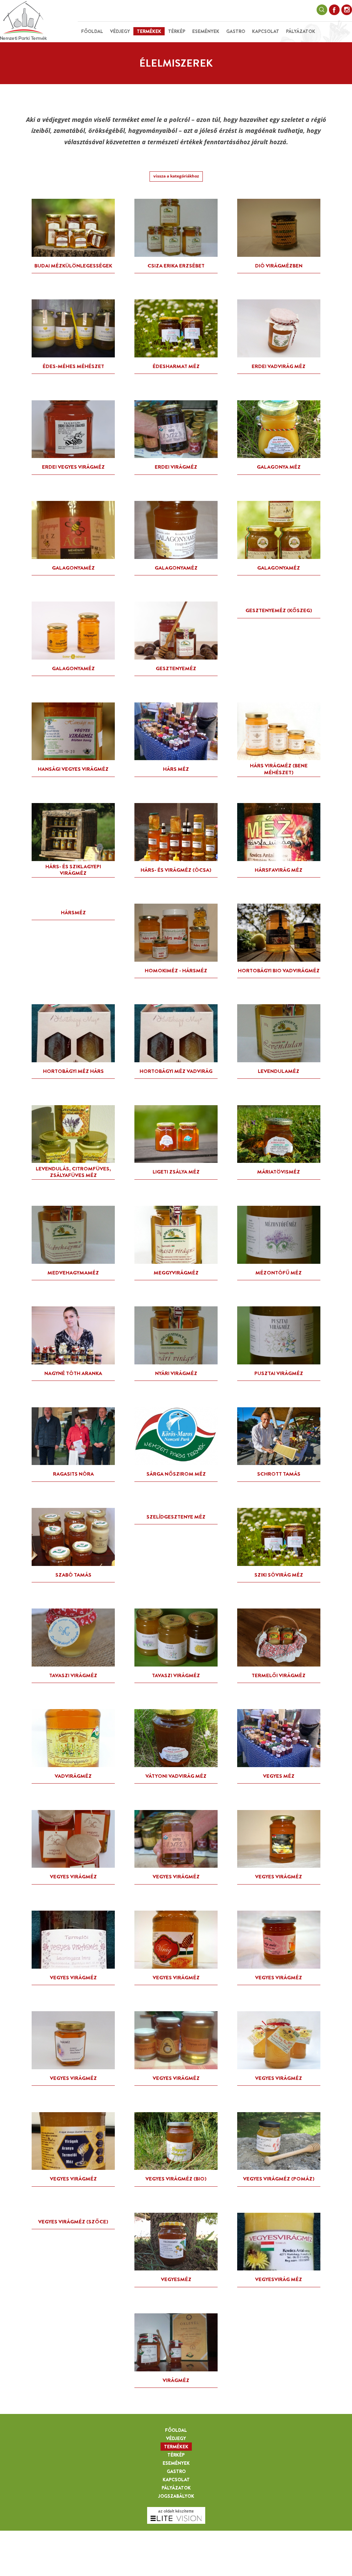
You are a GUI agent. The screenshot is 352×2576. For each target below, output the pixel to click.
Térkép (177, 31)
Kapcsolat (266, 31)
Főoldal (92, 31)
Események (206, 31)
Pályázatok (301, 31)
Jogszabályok (176, 2496)
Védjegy (120, 31)
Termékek (149, 31)
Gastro (236, 31)
